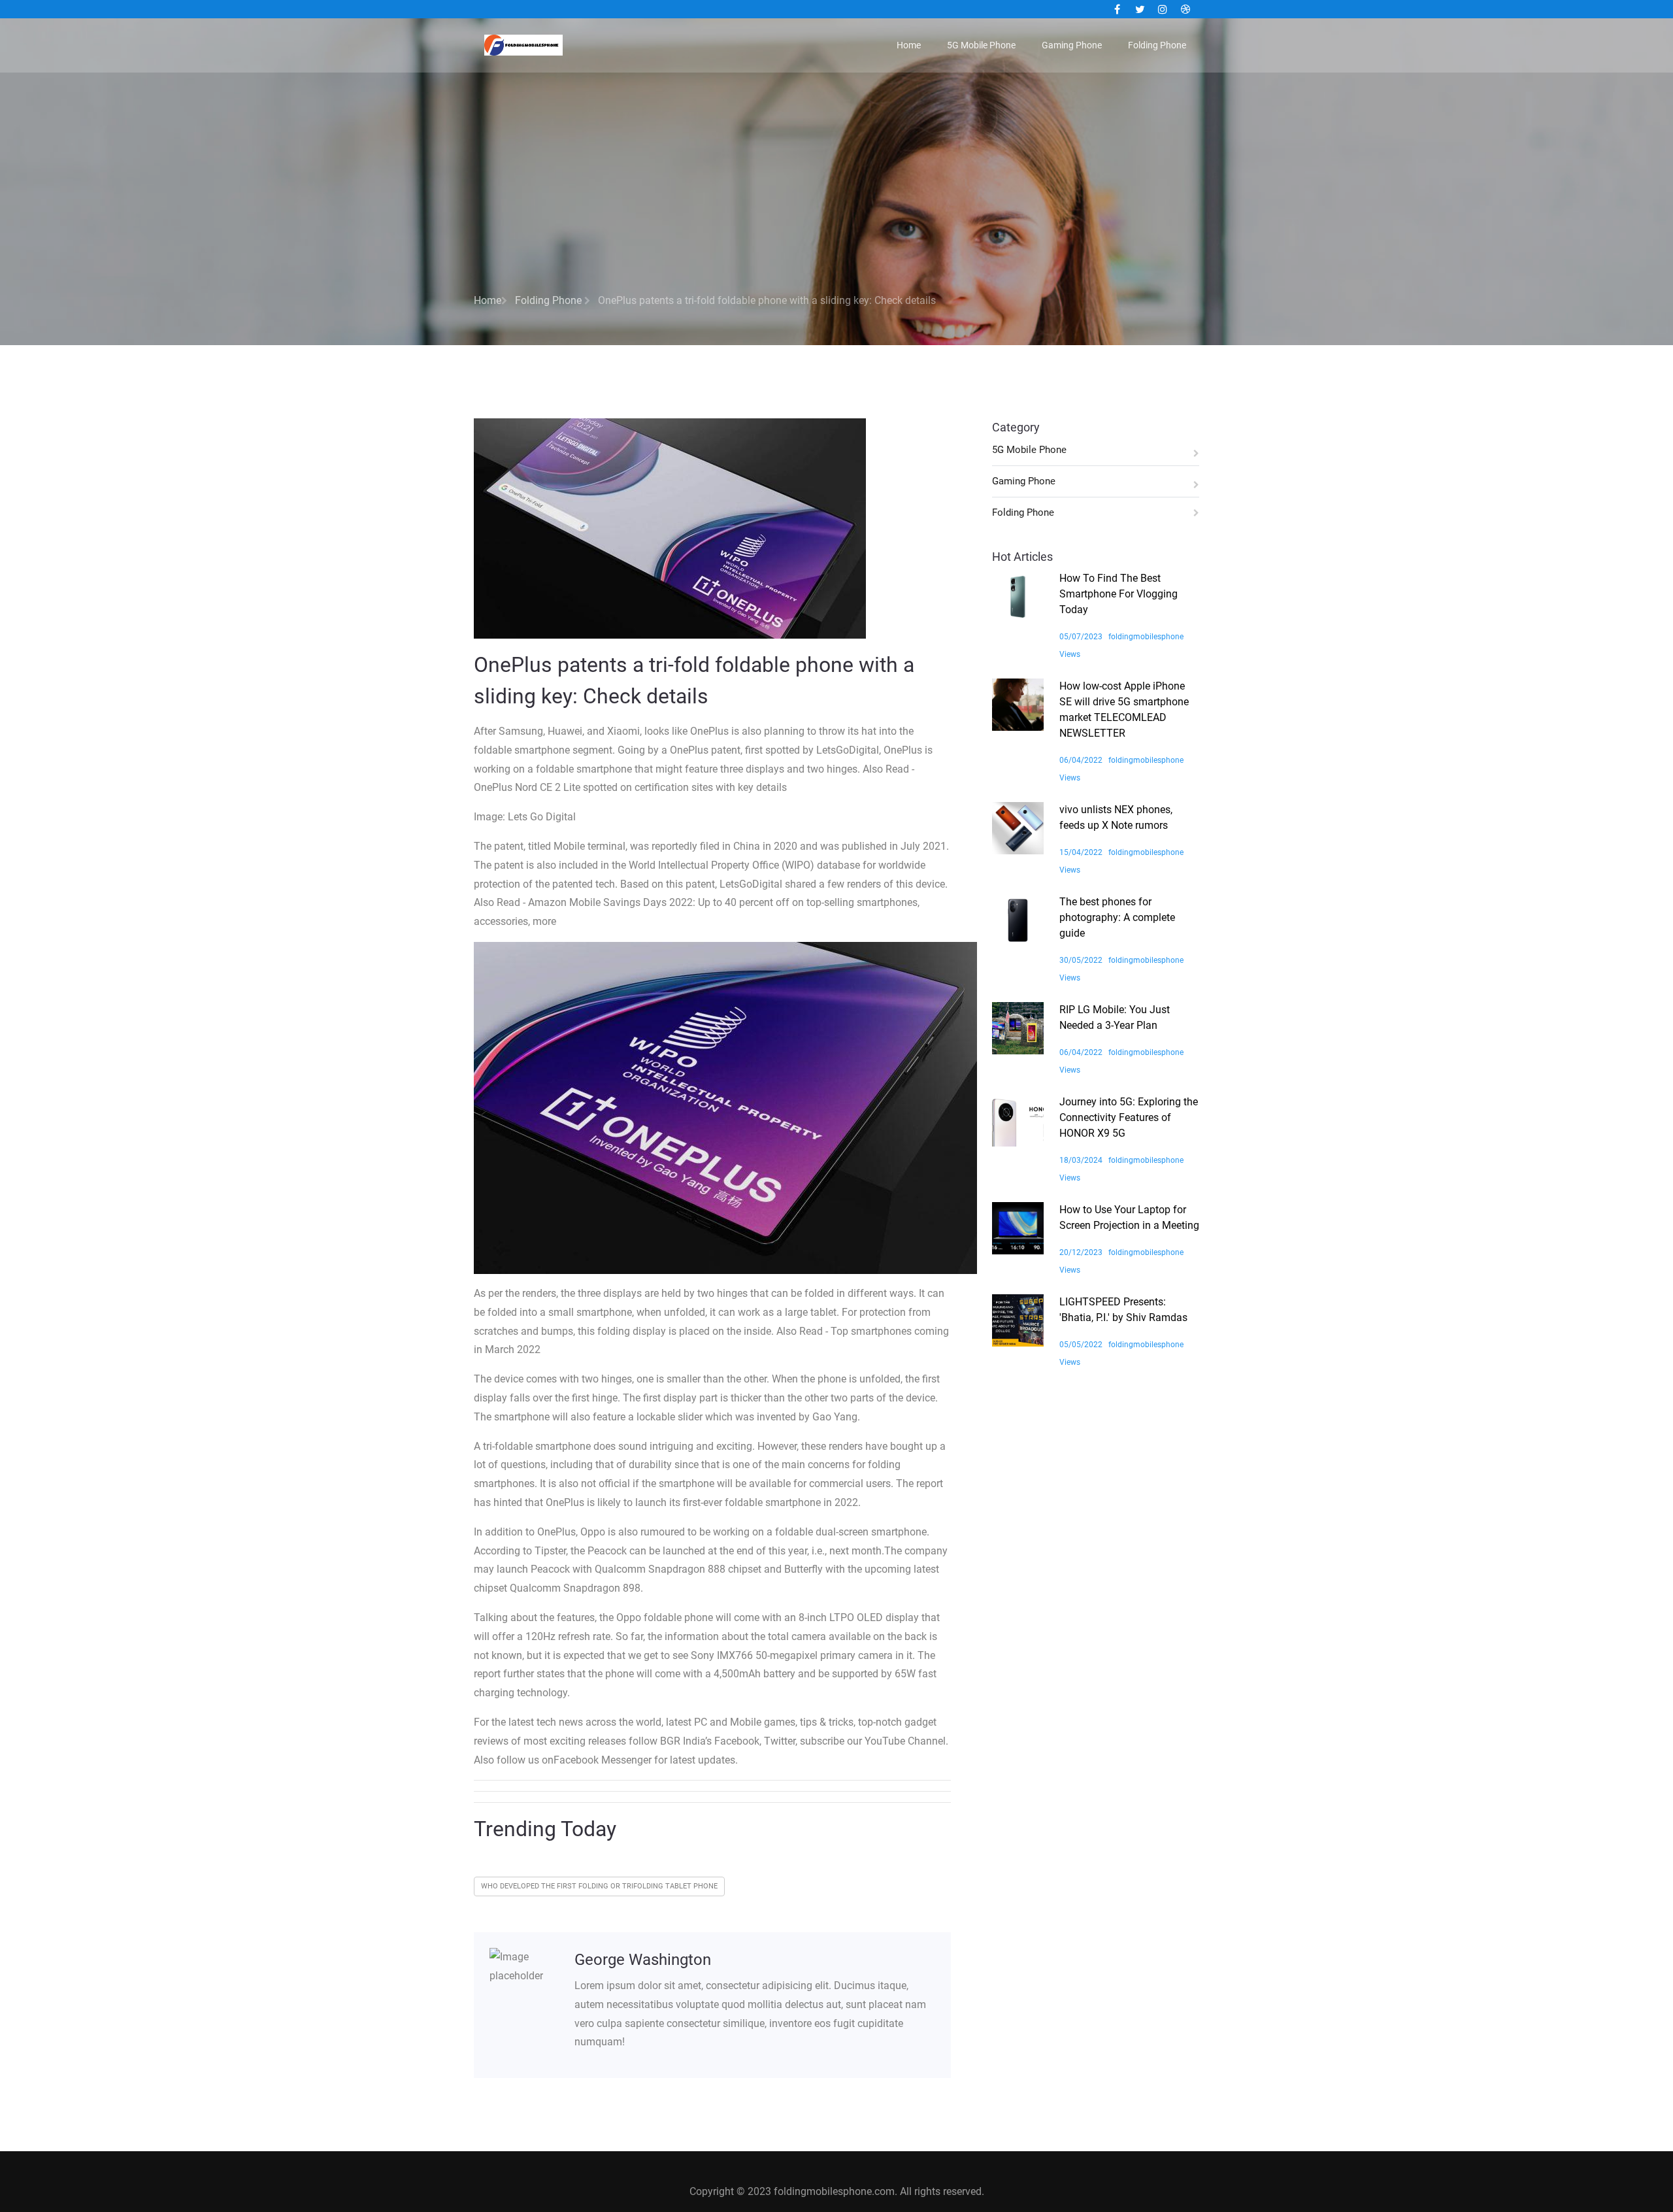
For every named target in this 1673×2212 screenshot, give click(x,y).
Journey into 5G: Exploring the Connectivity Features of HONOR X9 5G (1129, 1117)
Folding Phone (1157, 45)
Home (909, 45)
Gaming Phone (1072, 45)
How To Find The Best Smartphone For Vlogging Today (1118, 594)
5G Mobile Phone (981, 45)
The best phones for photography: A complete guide (1117, 917)
